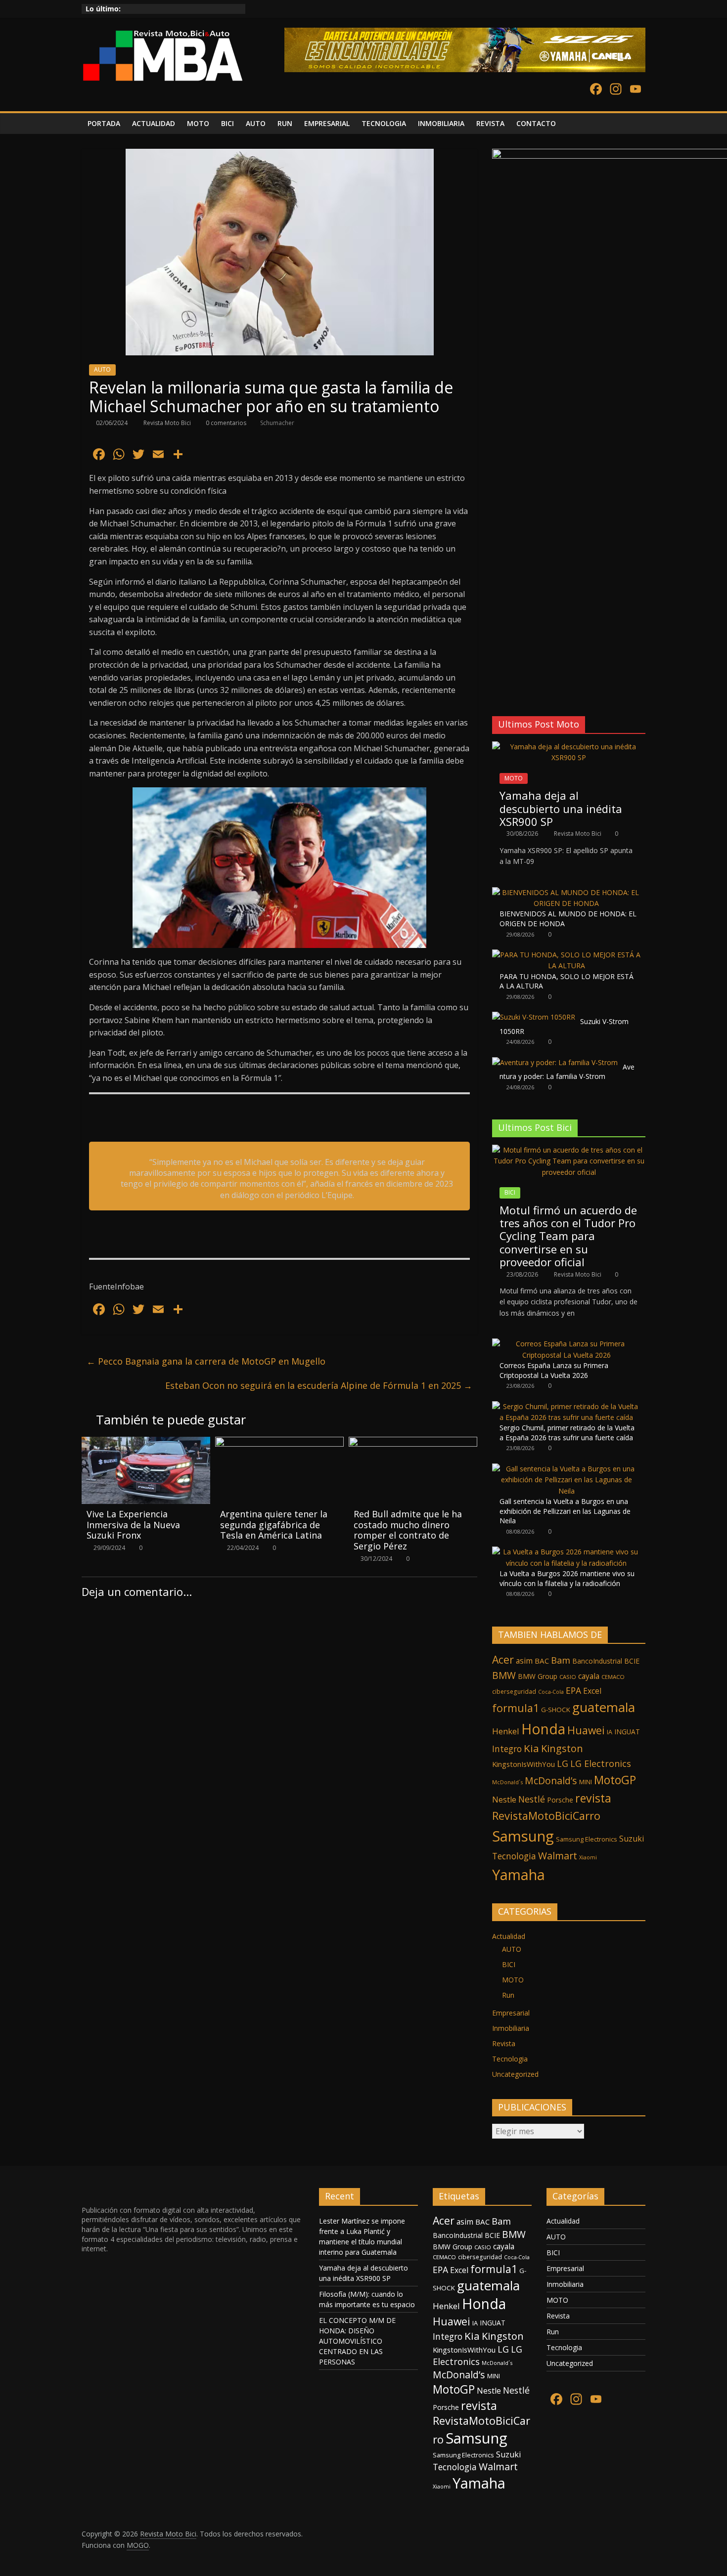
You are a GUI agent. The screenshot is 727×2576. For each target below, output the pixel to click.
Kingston (562, 1748)
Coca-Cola (551, 1692)
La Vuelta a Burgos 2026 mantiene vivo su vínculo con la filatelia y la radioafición (567, 1578)
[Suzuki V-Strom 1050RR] (534, 1017)
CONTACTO (536, 123)
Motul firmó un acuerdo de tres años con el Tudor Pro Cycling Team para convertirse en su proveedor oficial (568, 1236)
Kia (531, 1748)
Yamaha (519, 1874)
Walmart (558, 1856)
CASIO (568, 1677)
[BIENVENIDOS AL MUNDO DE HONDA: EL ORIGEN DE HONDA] (566, 892)
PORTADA (104, 123)
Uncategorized (515, 2074)
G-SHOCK (556, 1710)
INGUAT (627, 1732)
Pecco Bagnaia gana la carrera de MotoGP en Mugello (206, 1361)
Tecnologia (514, 1856)
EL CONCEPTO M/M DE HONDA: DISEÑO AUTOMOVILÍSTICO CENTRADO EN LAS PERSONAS (357, 2341)
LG (563, 1763)
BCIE (632, 1661)
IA (610, 1732)
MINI (586, 1782)
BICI (227, 123)
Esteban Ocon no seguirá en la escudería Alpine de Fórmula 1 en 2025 (319, 1385)
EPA (573, 1690)
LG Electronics (601, 1763)
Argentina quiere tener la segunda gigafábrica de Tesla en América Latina (274, 1524)
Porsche (560, 1800)
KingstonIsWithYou (523, 1764)
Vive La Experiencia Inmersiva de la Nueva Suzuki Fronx (133, 1524)
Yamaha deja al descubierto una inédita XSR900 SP (561, 808)
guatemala (604, 1707)
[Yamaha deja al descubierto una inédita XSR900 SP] (569, 747)
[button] (499, 684)
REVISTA (490, 123)
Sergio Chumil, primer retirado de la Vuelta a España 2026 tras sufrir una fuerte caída (567, 1433)
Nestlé (532, 1799)
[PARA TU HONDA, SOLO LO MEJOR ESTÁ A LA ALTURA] (566, 955)
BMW (504, 1675)
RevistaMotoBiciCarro (546, 1816)
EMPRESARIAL (327, 123)
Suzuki (632, 1839)
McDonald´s (507, 1782)
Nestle (504, 1800)
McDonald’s (551, 1781)
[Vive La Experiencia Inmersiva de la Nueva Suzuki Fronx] (146, 1443)
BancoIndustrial (597, 1661)
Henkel (506, 1731)
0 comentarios (225, 423)
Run (508, 1995)
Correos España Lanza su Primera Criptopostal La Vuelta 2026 (554, 1370)
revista (593, 1798)
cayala (589, 1676)
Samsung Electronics (587, 1839)
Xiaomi (588, 1857)
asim (524, 1661)
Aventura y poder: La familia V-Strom (567, 1072)
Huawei (586, 1730)
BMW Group (538, 1676)
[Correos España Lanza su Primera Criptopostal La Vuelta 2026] (566, 1344)
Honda (543, 1729)
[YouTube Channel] (636, 90)
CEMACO (613, 1677)
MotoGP (615, 1780)
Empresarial (511, 2013)
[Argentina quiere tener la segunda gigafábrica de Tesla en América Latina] (279, 1443)
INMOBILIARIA (441, 123)
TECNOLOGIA (384, 123)
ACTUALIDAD (154, 123)
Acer (503, 1659)
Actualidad (509, 1936)
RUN (285, 123)
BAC (542, 1661)
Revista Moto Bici (168, 423)
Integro (507, 1749)
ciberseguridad (514, 1692)
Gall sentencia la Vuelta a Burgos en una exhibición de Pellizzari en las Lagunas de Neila (565, 1511)
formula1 (516, 1708)
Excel (592, 1691)
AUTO (256, 123)
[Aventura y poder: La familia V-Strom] (555, 1062)
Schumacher (277, 423)
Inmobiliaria (511, 2028)
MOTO (198, 123)
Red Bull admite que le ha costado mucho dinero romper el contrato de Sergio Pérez (408, 1530)
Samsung (523, 1836)
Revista (504, 2043)
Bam (561, 1660)
